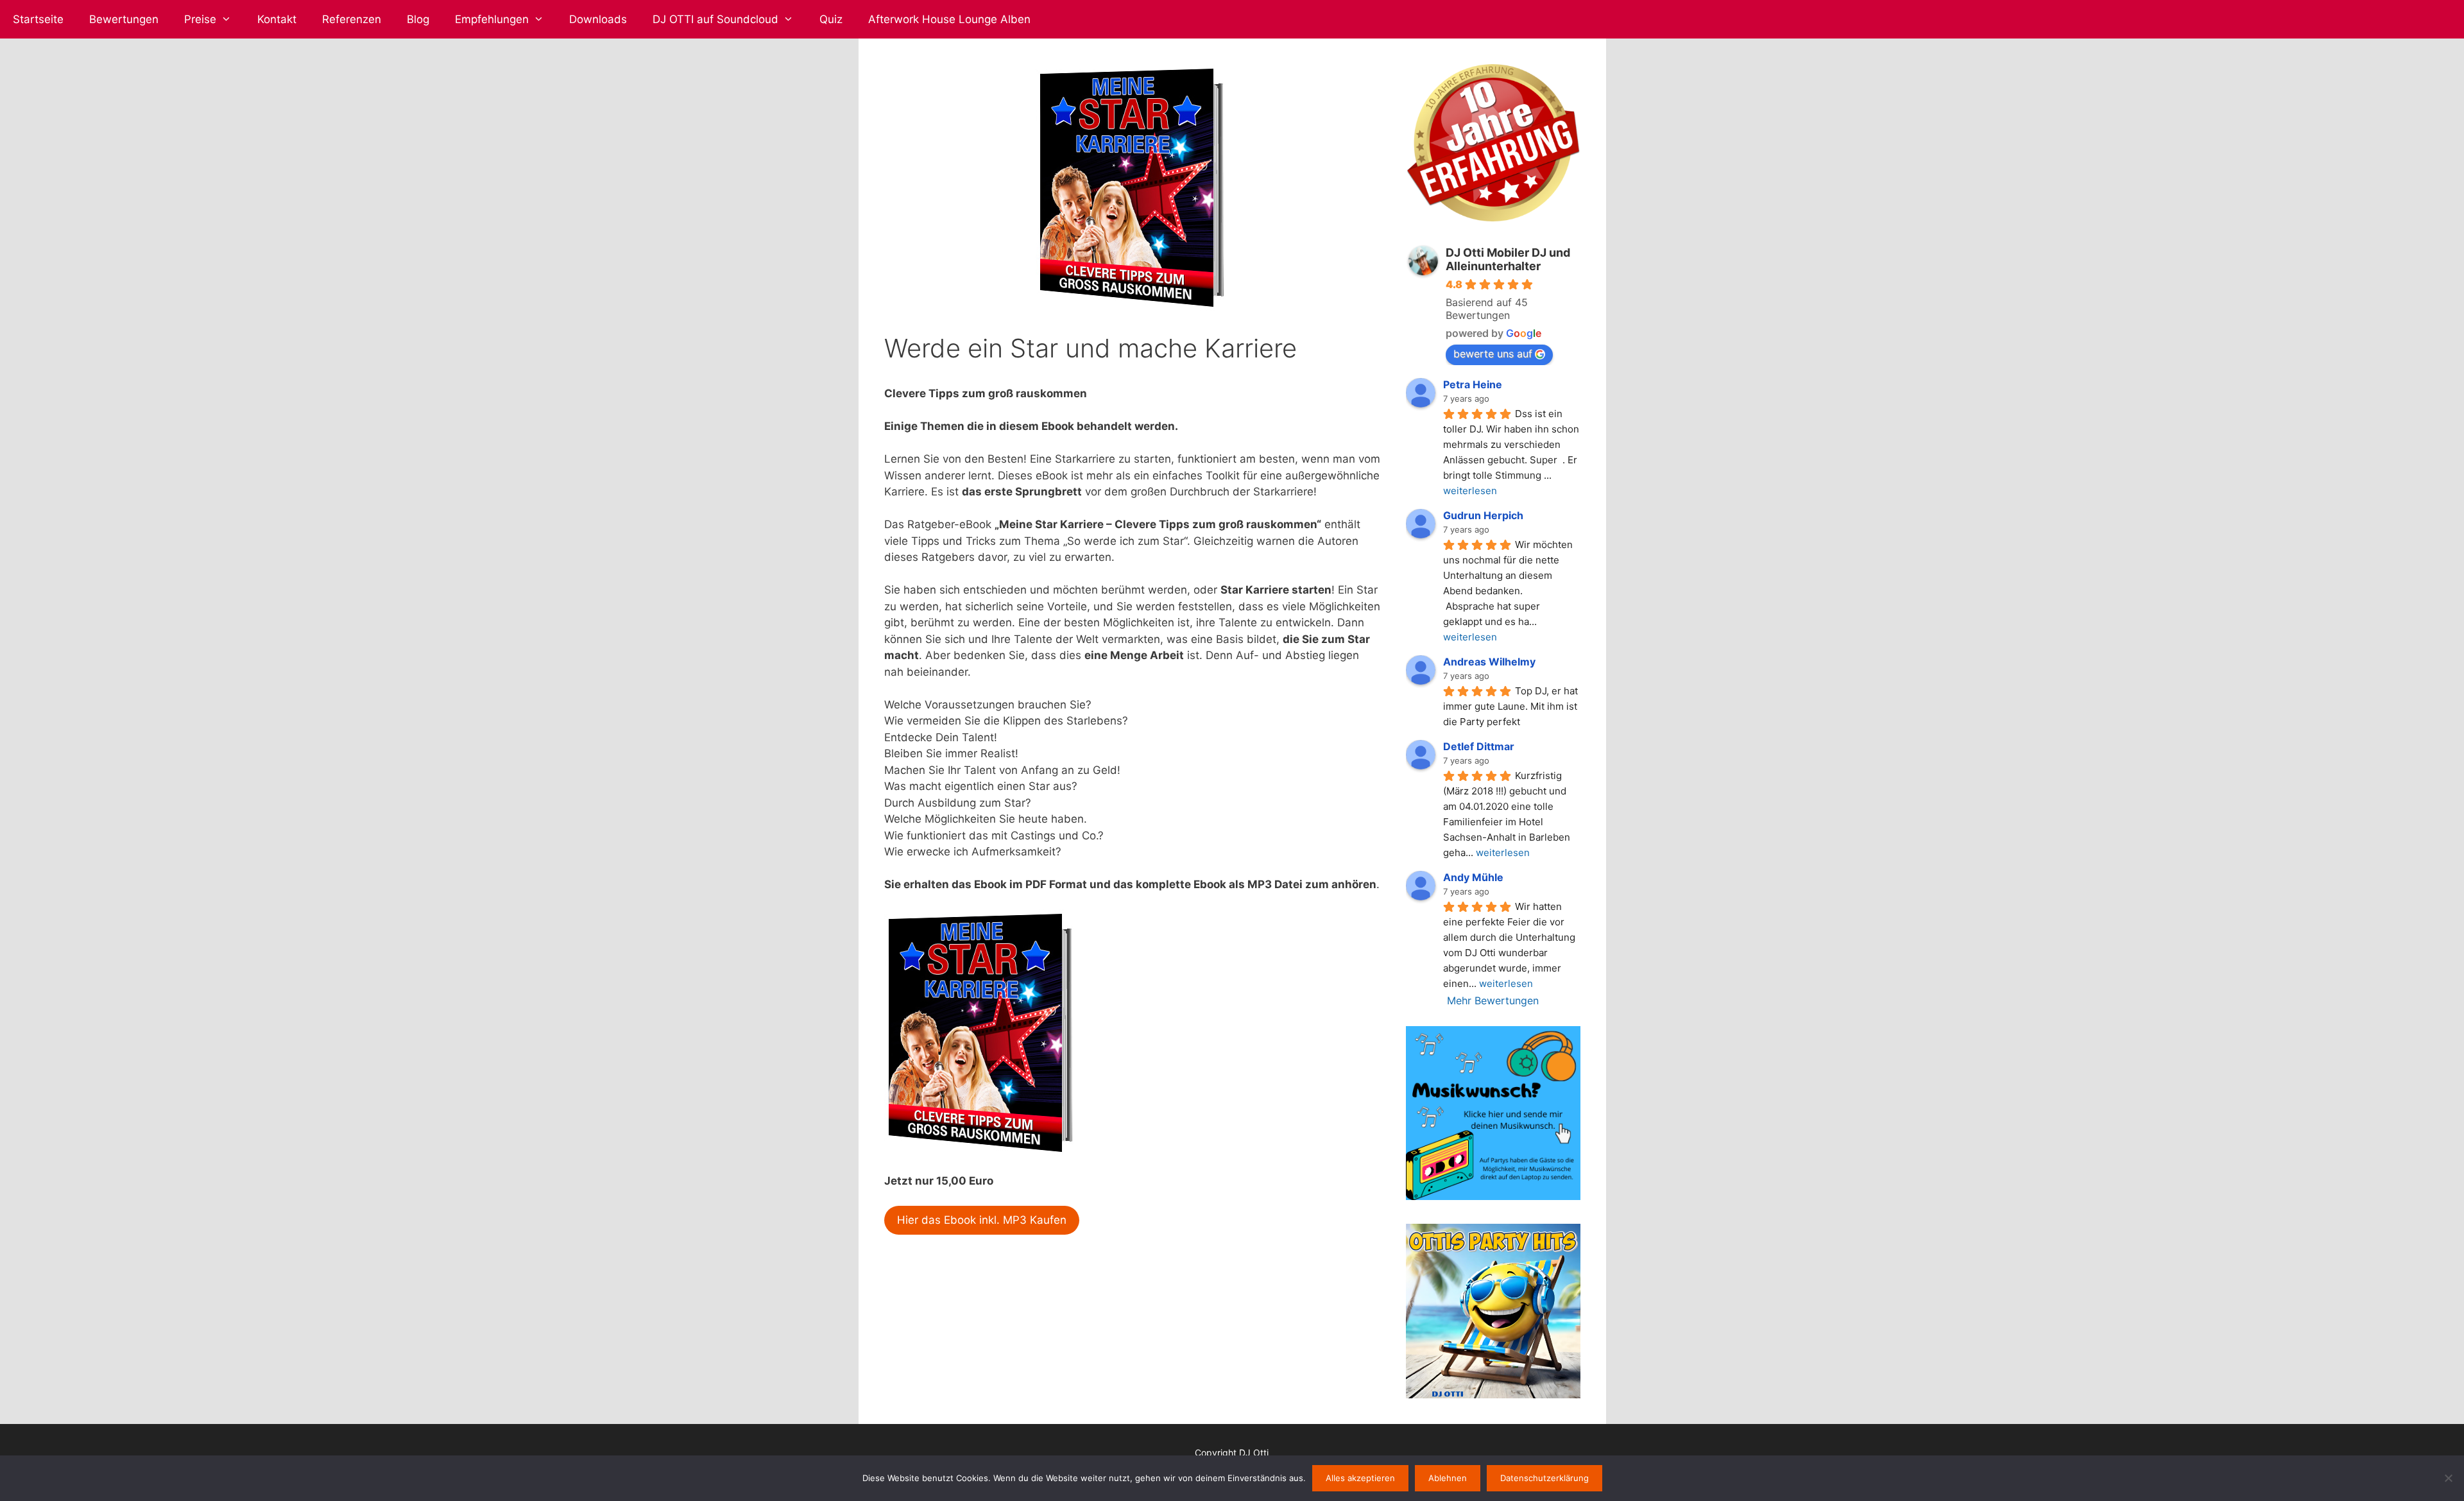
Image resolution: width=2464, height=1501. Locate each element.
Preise (200, 19)
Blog (418, 19)
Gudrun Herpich (1483, 515)
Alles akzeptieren (1360, 1478)
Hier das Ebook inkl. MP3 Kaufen (982, 1220)
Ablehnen (1448, 1478)
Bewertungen (124, 19)
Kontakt (277, 19)
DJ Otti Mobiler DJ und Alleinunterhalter (1508, 259)
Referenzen (352, 19)
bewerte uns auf (1493, 354)
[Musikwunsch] (1493, 1196)
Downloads (598, 19)
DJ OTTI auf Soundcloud (715, 19)
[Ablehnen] (2448, 1478)
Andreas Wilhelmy (1489, 662)
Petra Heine (1473, 384)
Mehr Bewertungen (1493, 1000)
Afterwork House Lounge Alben (949, 19)
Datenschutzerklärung (1544, 1478)
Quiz (831, 19)
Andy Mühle (1473, 877)
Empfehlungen (492, 19)
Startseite (38, 19)
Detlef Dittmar (1479, 746)
